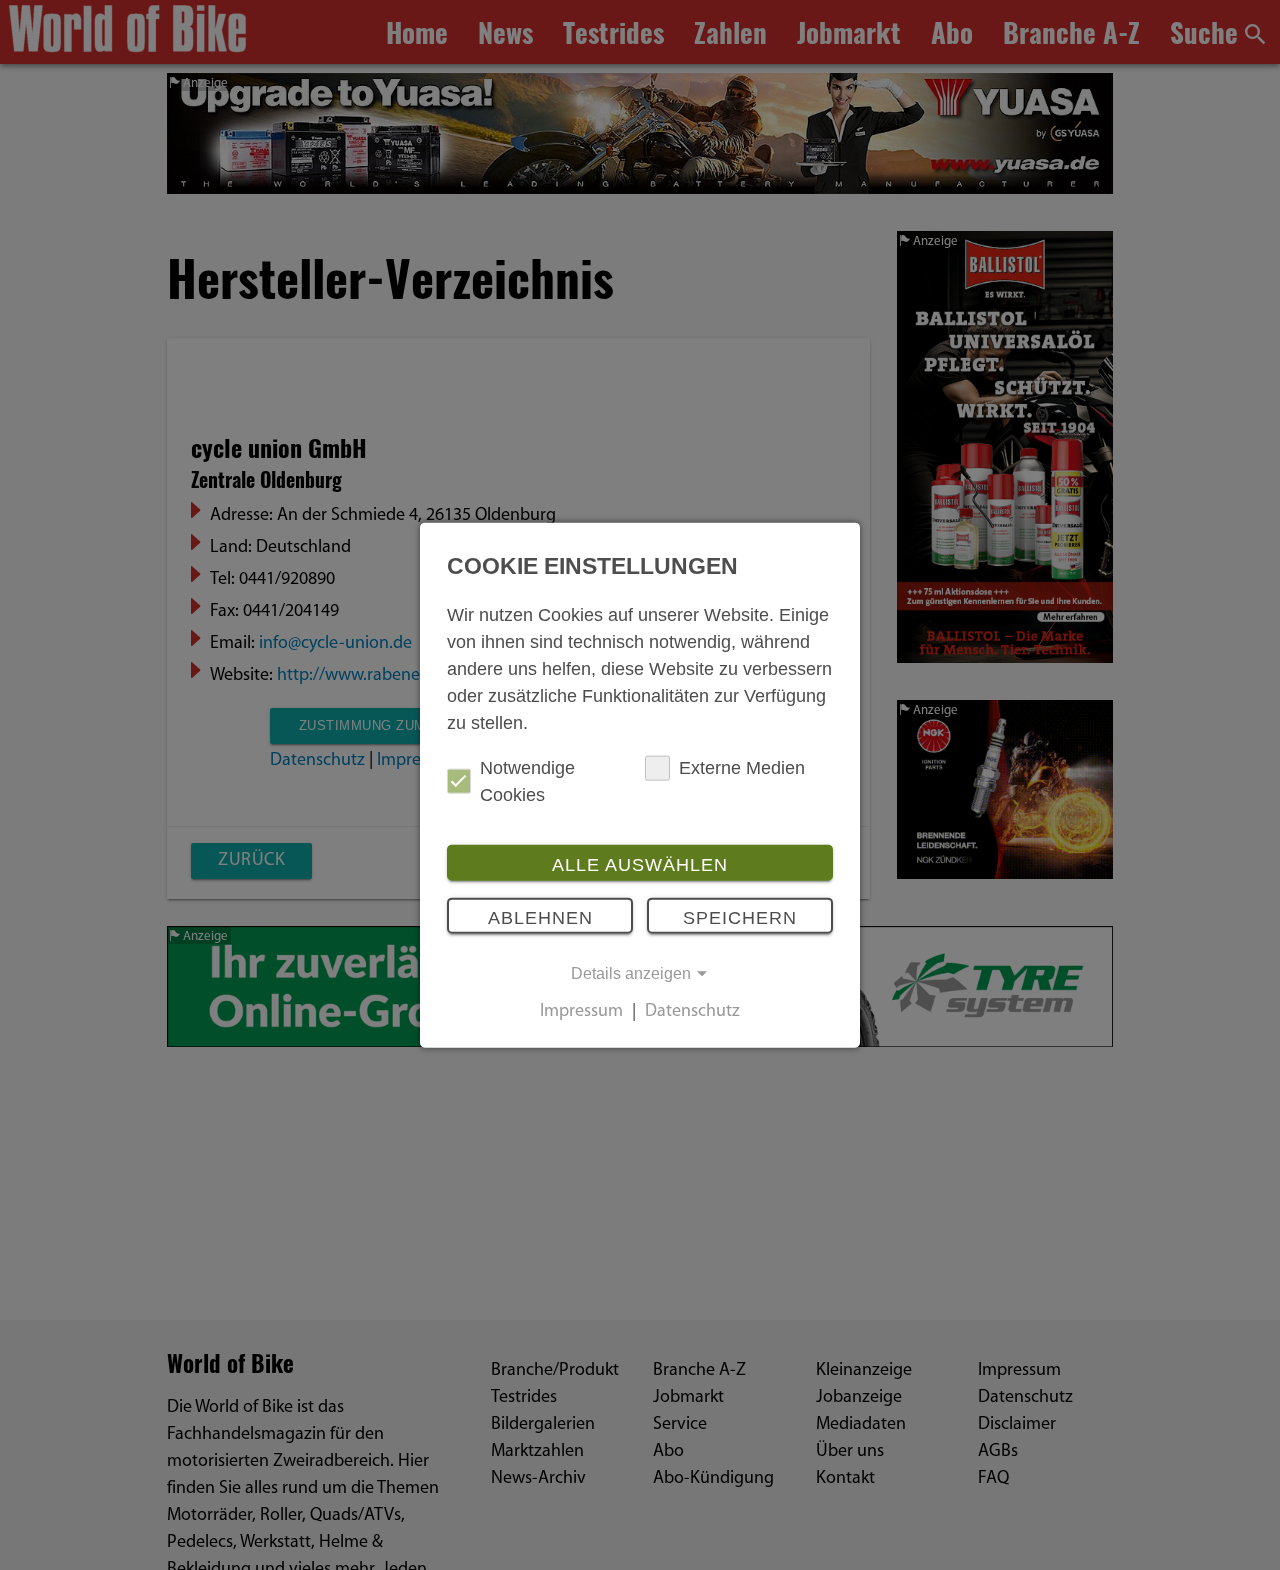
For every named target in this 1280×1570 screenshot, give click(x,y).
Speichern (740, 918)
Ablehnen (540, 918)
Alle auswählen (640, 864)
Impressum (581, 1012)
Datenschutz (692, 1012)
